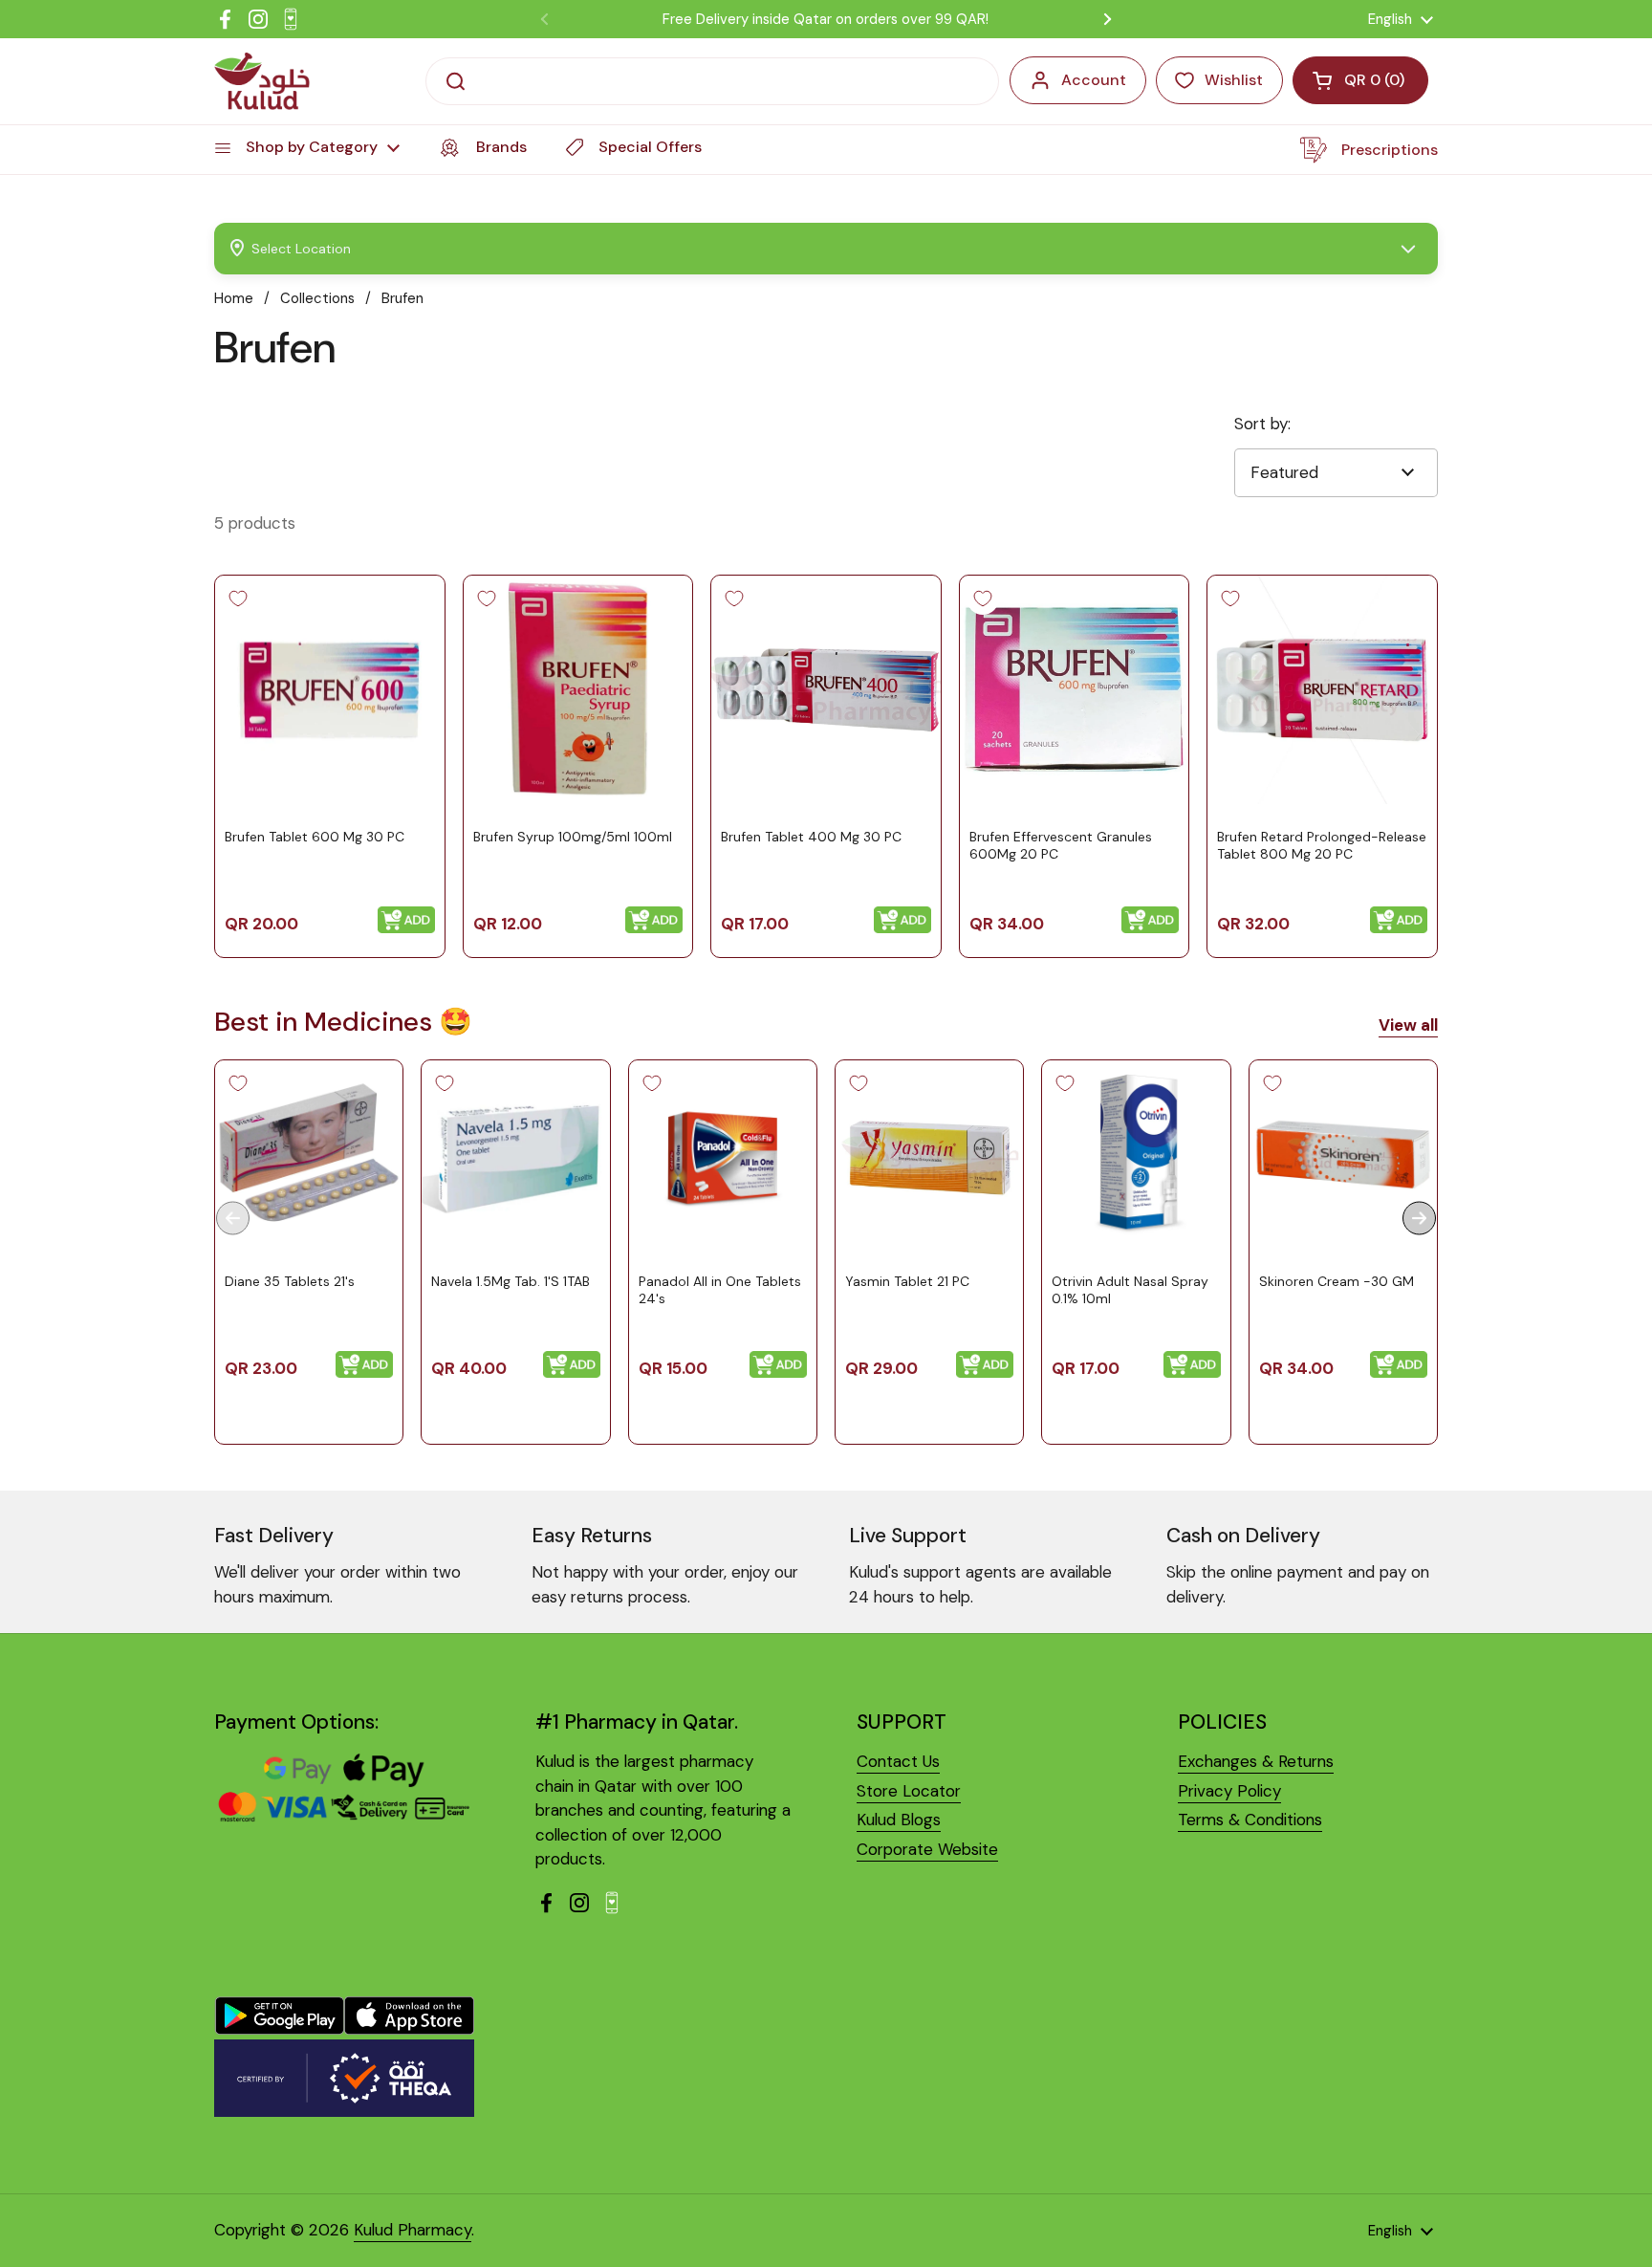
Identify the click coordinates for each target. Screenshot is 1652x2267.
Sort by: (1262, 424)
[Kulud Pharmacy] (262, 81)
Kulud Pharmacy (413, 2230)
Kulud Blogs (899, 1820)
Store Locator (909, 1791)
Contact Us (898, 1761)
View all (1408, 1025)
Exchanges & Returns (1256, 1761)
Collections (317, 298)
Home (234, 298)
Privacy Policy (1229, 1791)
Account (1094, 80)
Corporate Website (927, 1849)
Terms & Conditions (1250, 1820)
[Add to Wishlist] (238, 599)
